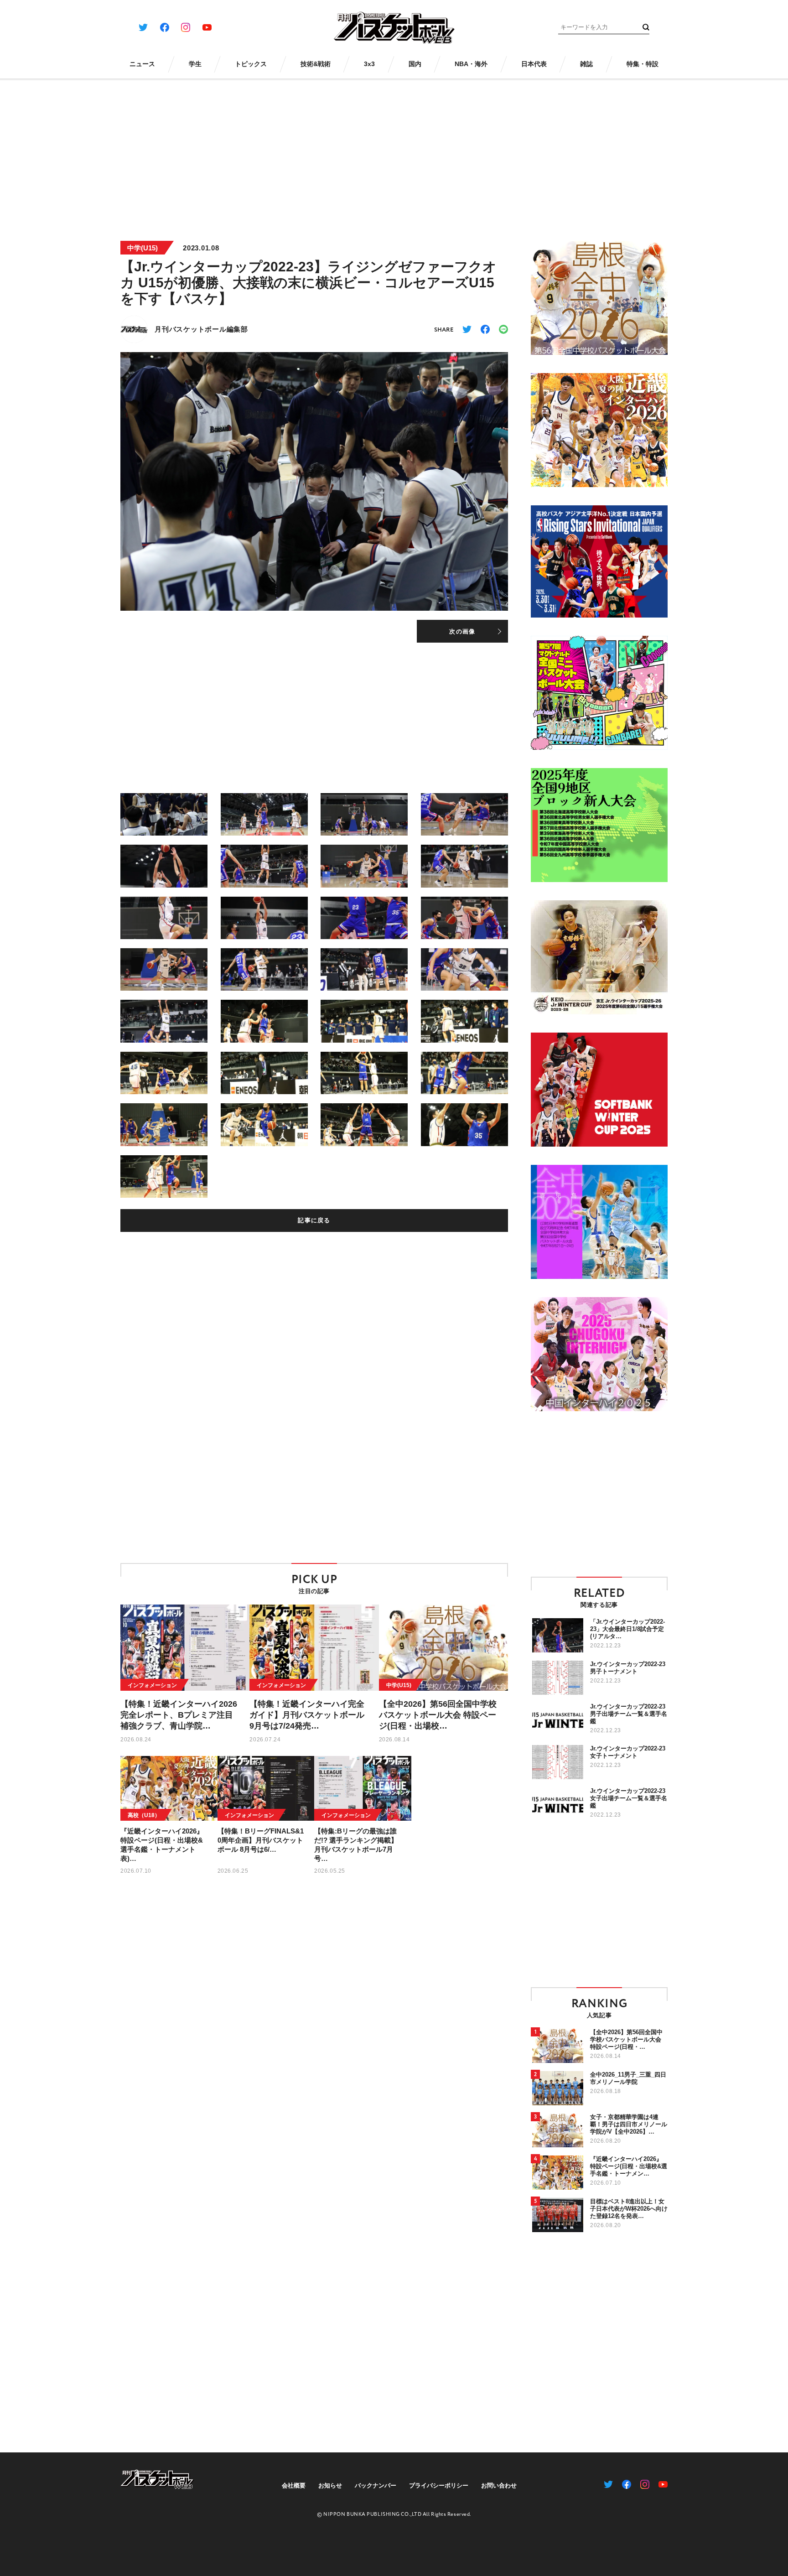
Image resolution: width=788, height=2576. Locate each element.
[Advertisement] (394, 154)
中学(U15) (143, 248)
